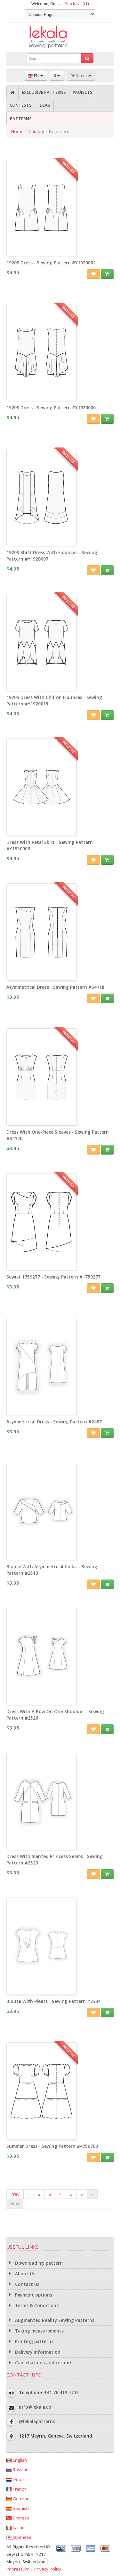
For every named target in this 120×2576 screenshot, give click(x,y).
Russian (20, 2470)
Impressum (18, 2569)
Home (17, 131)
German (20, 2499)
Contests (21, 105)
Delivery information (37, 2352)
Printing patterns (34, 2341)
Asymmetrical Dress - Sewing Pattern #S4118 (55, 987)
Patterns (21, 119)
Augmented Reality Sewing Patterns (54, 2320)
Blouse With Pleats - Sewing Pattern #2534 (53, 2001)
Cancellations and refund (42, 2363)
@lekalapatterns (37, 2421)
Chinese (20, 2518)
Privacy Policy (48, 2569)
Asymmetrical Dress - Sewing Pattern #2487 (54, 1422)
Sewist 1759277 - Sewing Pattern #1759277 (53, 1277)
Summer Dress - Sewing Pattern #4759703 (52, 2146)
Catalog (36, 131)
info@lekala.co (35, 2407)
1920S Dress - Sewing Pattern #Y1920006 (51, 408)
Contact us (27, 2284)
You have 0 (75, 4)
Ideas (44, 105)
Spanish (20, 2508)
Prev (15, 2194)
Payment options (33, 2295)
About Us (24, 2274)
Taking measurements (39, 2331)
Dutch (18, 2479)
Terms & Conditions (36, 2306)
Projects (83, 92)
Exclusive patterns (44, 92)
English (19, 2460)
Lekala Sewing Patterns (60, 37)
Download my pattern (38, 2263)
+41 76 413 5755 (61, 2393)
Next (15, 2204)
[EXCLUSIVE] (41, 253)
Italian (18, 2527)
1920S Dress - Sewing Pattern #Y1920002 (51, 263)
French (19, 2489)
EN (36, 76)
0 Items (82, 76)
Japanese (21, 2537)
